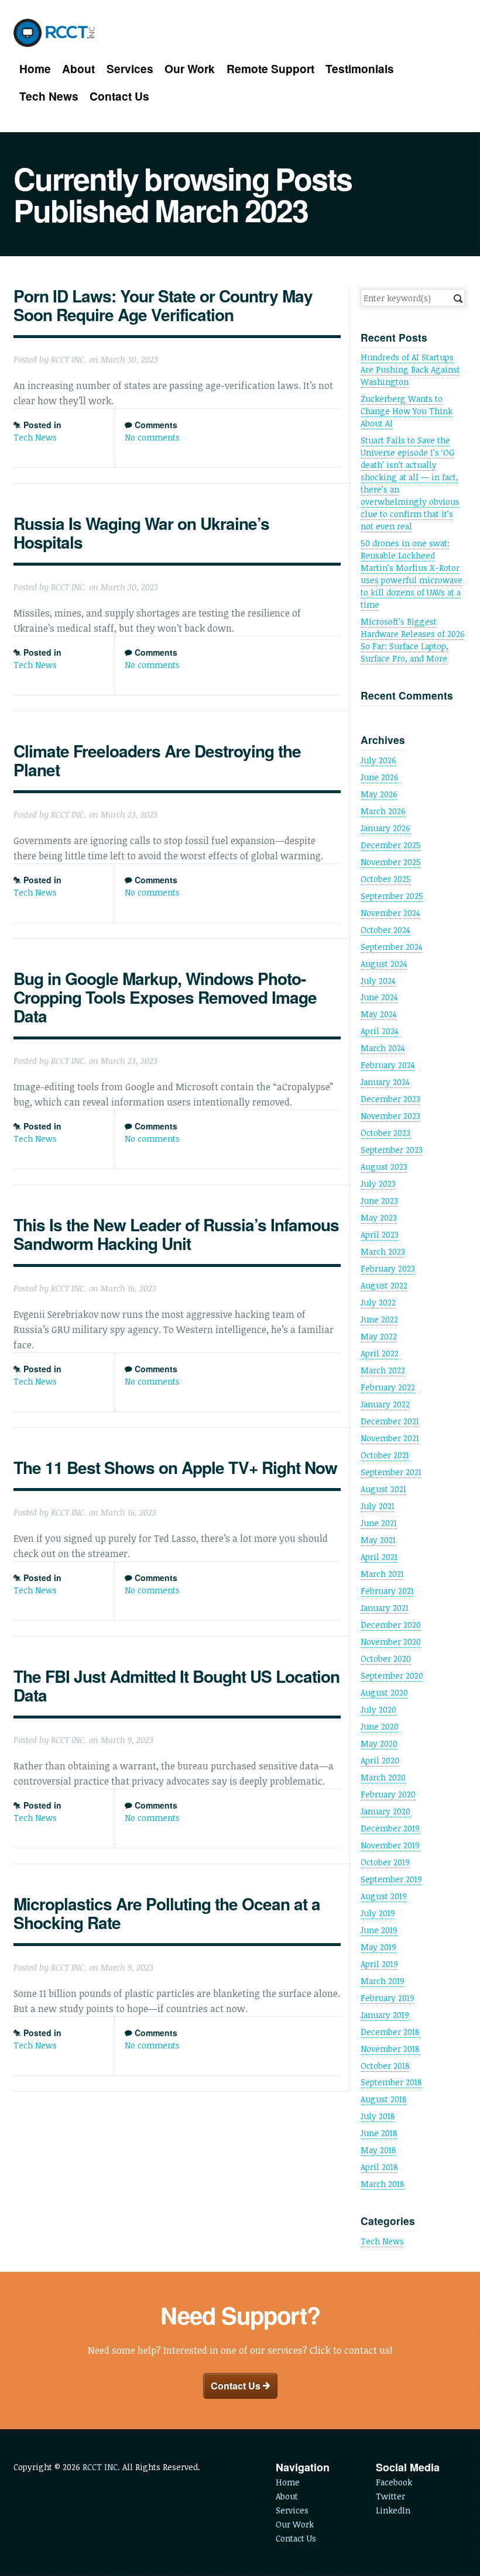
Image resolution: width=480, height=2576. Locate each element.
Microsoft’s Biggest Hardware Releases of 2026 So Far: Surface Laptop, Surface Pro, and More (413, 640)
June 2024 (379, 997)
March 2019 (383, 1981)
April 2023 (380, 1234)
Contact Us (119, 96)
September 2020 (392, 1676)
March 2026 (383, 811)
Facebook (394, 2482)
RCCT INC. (101, 2467)
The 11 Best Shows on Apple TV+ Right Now (175, 1467)
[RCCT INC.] (55, 33)
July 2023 (378, 1184)
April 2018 (379, 2167)
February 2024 (388, 1065)
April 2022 (380, 1353)
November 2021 (390, 1438)
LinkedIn (393, 2510)
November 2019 (390, 1845)
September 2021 (391, 1472)
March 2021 (382, 1574)
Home (35, 69)
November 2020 (391, 1642)
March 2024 (383, 1048)
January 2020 (385, 1811)
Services (130, 69)
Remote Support (270, 69)
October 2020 (386, 1659)
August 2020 (384, 1692)
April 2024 (380, 1031)
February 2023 (388, 1268)
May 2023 (379, 1218)
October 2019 (385, 1862)
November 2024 (390, 913)
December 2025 (391, 845)
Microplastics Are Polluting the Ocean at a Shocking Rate (167, 1913)
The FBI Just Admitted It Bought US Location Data (176, 1685)
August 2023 (384, 1167)
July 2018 (378, 2116)
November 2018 (390, 2049)
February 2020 (388, 1794)
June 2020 (380, 1726)
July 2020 (378, 1709)
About (78, 69)
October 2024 (385, 930)
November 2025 (391, 862)
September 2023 (392, 1150)
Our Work (190, 69)
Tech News (49, 96)
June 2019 (379, 1930)
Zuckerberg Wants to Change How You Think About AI (407, 411)
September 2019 (391, 1879)
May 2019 (378, 1947)
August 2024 (384, 964)
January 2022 (385, 1404)
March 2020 (383, 1777)
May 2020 (379, 1743)
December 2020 (391, 1625)
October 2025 (386, 879)
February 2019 (388, 1998)
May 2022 (379, 1336)
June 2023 (379, 1201)
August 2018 (384, 2099)
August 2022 (384, 1285)
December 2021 (390, 1421)
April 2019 (379, 1964)
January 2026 (385, 828)
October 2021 (385, 1455)
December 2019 (390, 1828)
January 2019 (385, 2015)
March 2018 (383, 2184)
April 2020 (380, 1760)
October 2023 (385, 1133)
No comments (152, 437)
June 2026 (380, 777)
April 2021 (379, 1557)
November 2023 (390, 1116)
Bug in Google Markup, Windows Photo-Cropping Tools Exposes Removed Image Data (165, 997)
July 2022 (378, 1302)
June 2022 (379, 1319)
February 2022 (388, 1387)
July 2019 (378, 1913)
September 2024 (392, 947)
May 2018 (378, 2150)
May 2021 (378, 1540)
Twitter (390, 2496)
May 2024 (379, 1014)
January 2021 (385, 1608)
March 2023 (383, 1251)
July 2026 (378, 760)
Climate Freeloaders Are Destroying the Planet (157, 760)
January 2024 (385, 1082)
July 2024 (378, 981)
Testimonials (360, 69)
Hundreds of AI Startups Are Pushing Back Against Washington (410, 369)
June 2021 (379, 1523)
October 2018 (385, 2066)
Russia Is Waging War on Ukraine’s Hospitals (141, 533)
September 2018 (391, 2082)
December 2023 (390, 1099)
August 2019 (384, 1896)
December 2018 (390, 2032)
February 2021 (387, 1591)
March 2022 (383, 1370)
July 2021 (378, 1506)
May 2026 (379, 794)
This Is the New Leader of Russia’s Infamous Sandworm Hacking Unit (176, 1234)
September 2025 (392, 896)
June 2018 (379, 2133)
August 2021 (383, 1489)
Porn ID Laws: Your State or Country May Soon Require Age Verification (163, 305)
